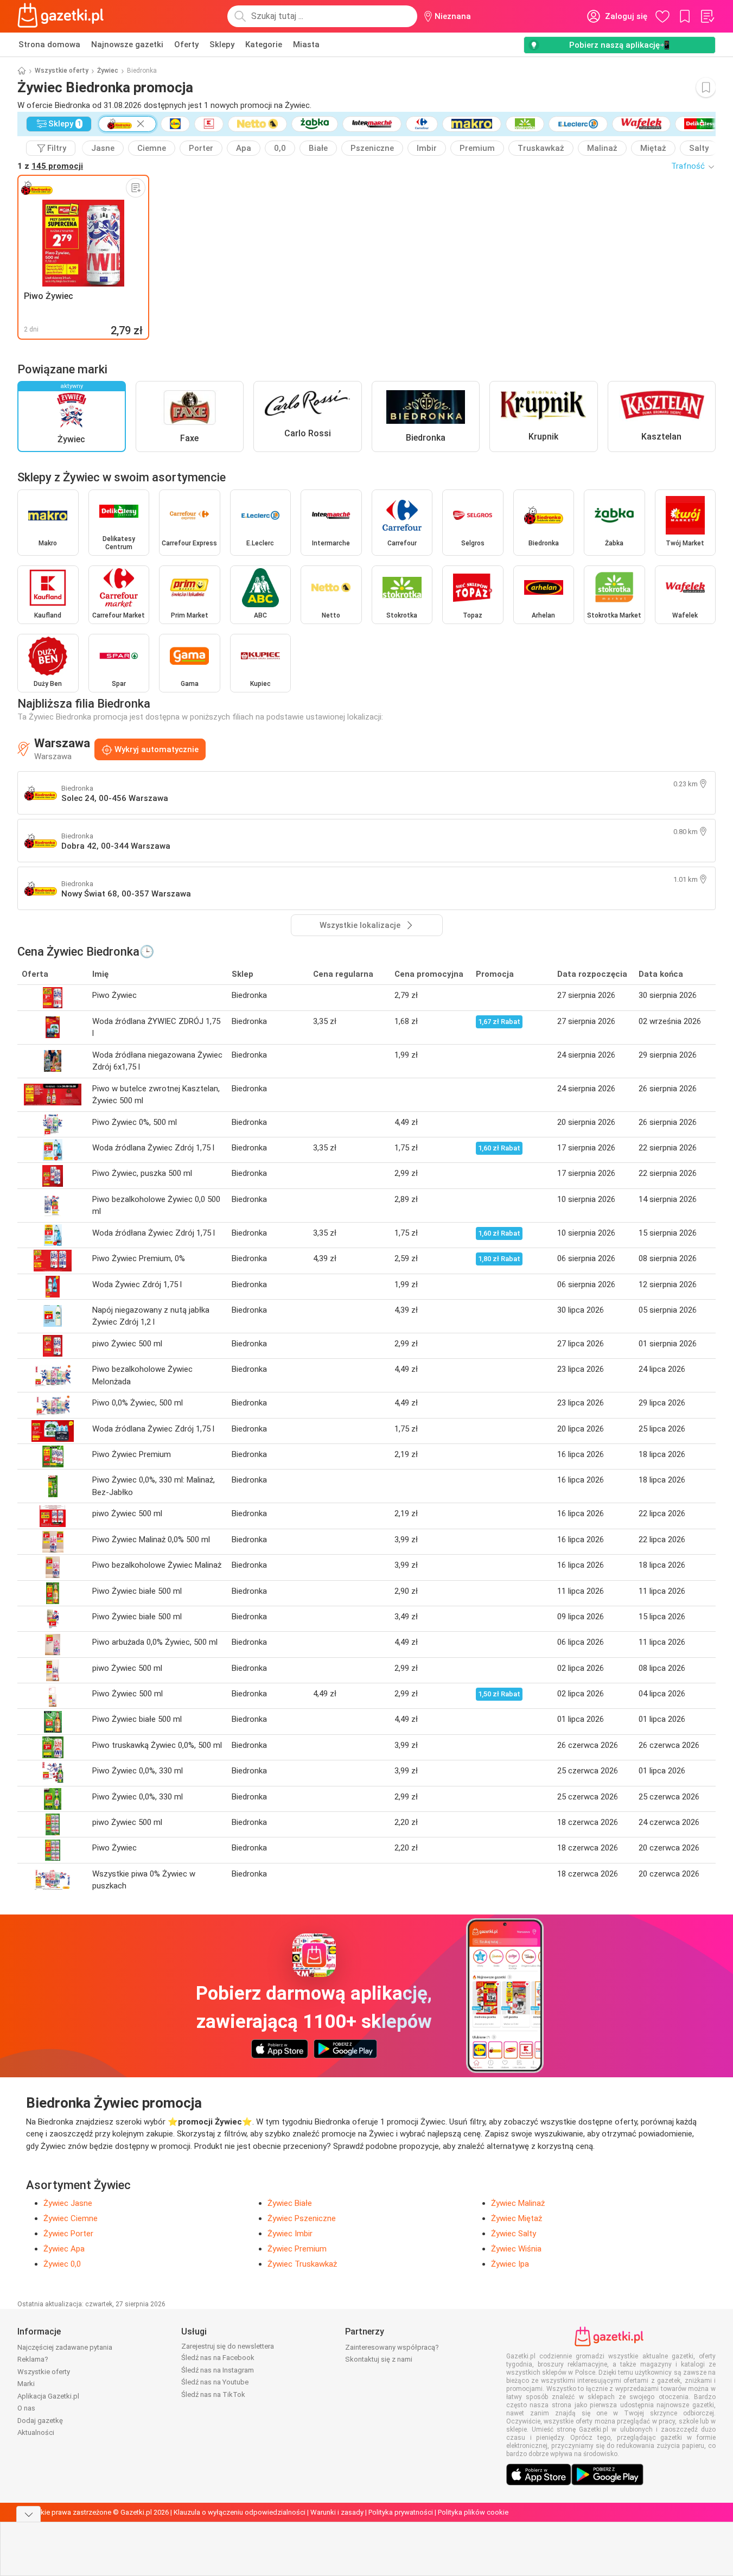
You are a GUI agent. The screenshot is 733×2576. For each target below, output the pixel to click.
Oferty (186, 44)
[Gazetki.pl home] (63, 16)
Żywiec (108, 71)
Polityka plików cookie (473, 2512)
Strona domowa (49, 44)
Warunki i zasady (337, 2512)
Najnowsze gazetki (127, 44)
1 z (50, 166)
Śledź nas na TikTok (213, 2394)
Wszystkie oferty (62, 71)
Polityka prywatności (401, 2512)
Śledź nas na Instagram (218, 2370)
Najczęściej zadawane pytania (65, 2347)
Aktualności (36, 2432)
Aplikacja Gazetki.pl (48, 2396)
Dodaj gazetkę (40, 2421)
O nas (26, 2408)
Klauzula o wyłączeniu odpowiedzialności (240, 2512)
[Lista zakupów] (707, 16)
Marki (26, 2384)
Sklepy (222, 44)
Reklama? (33, 2359)
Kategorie (264, 44)
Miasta (306, 44)
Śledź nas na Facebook (218, 2358)
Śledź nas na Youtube (215, 2382)
